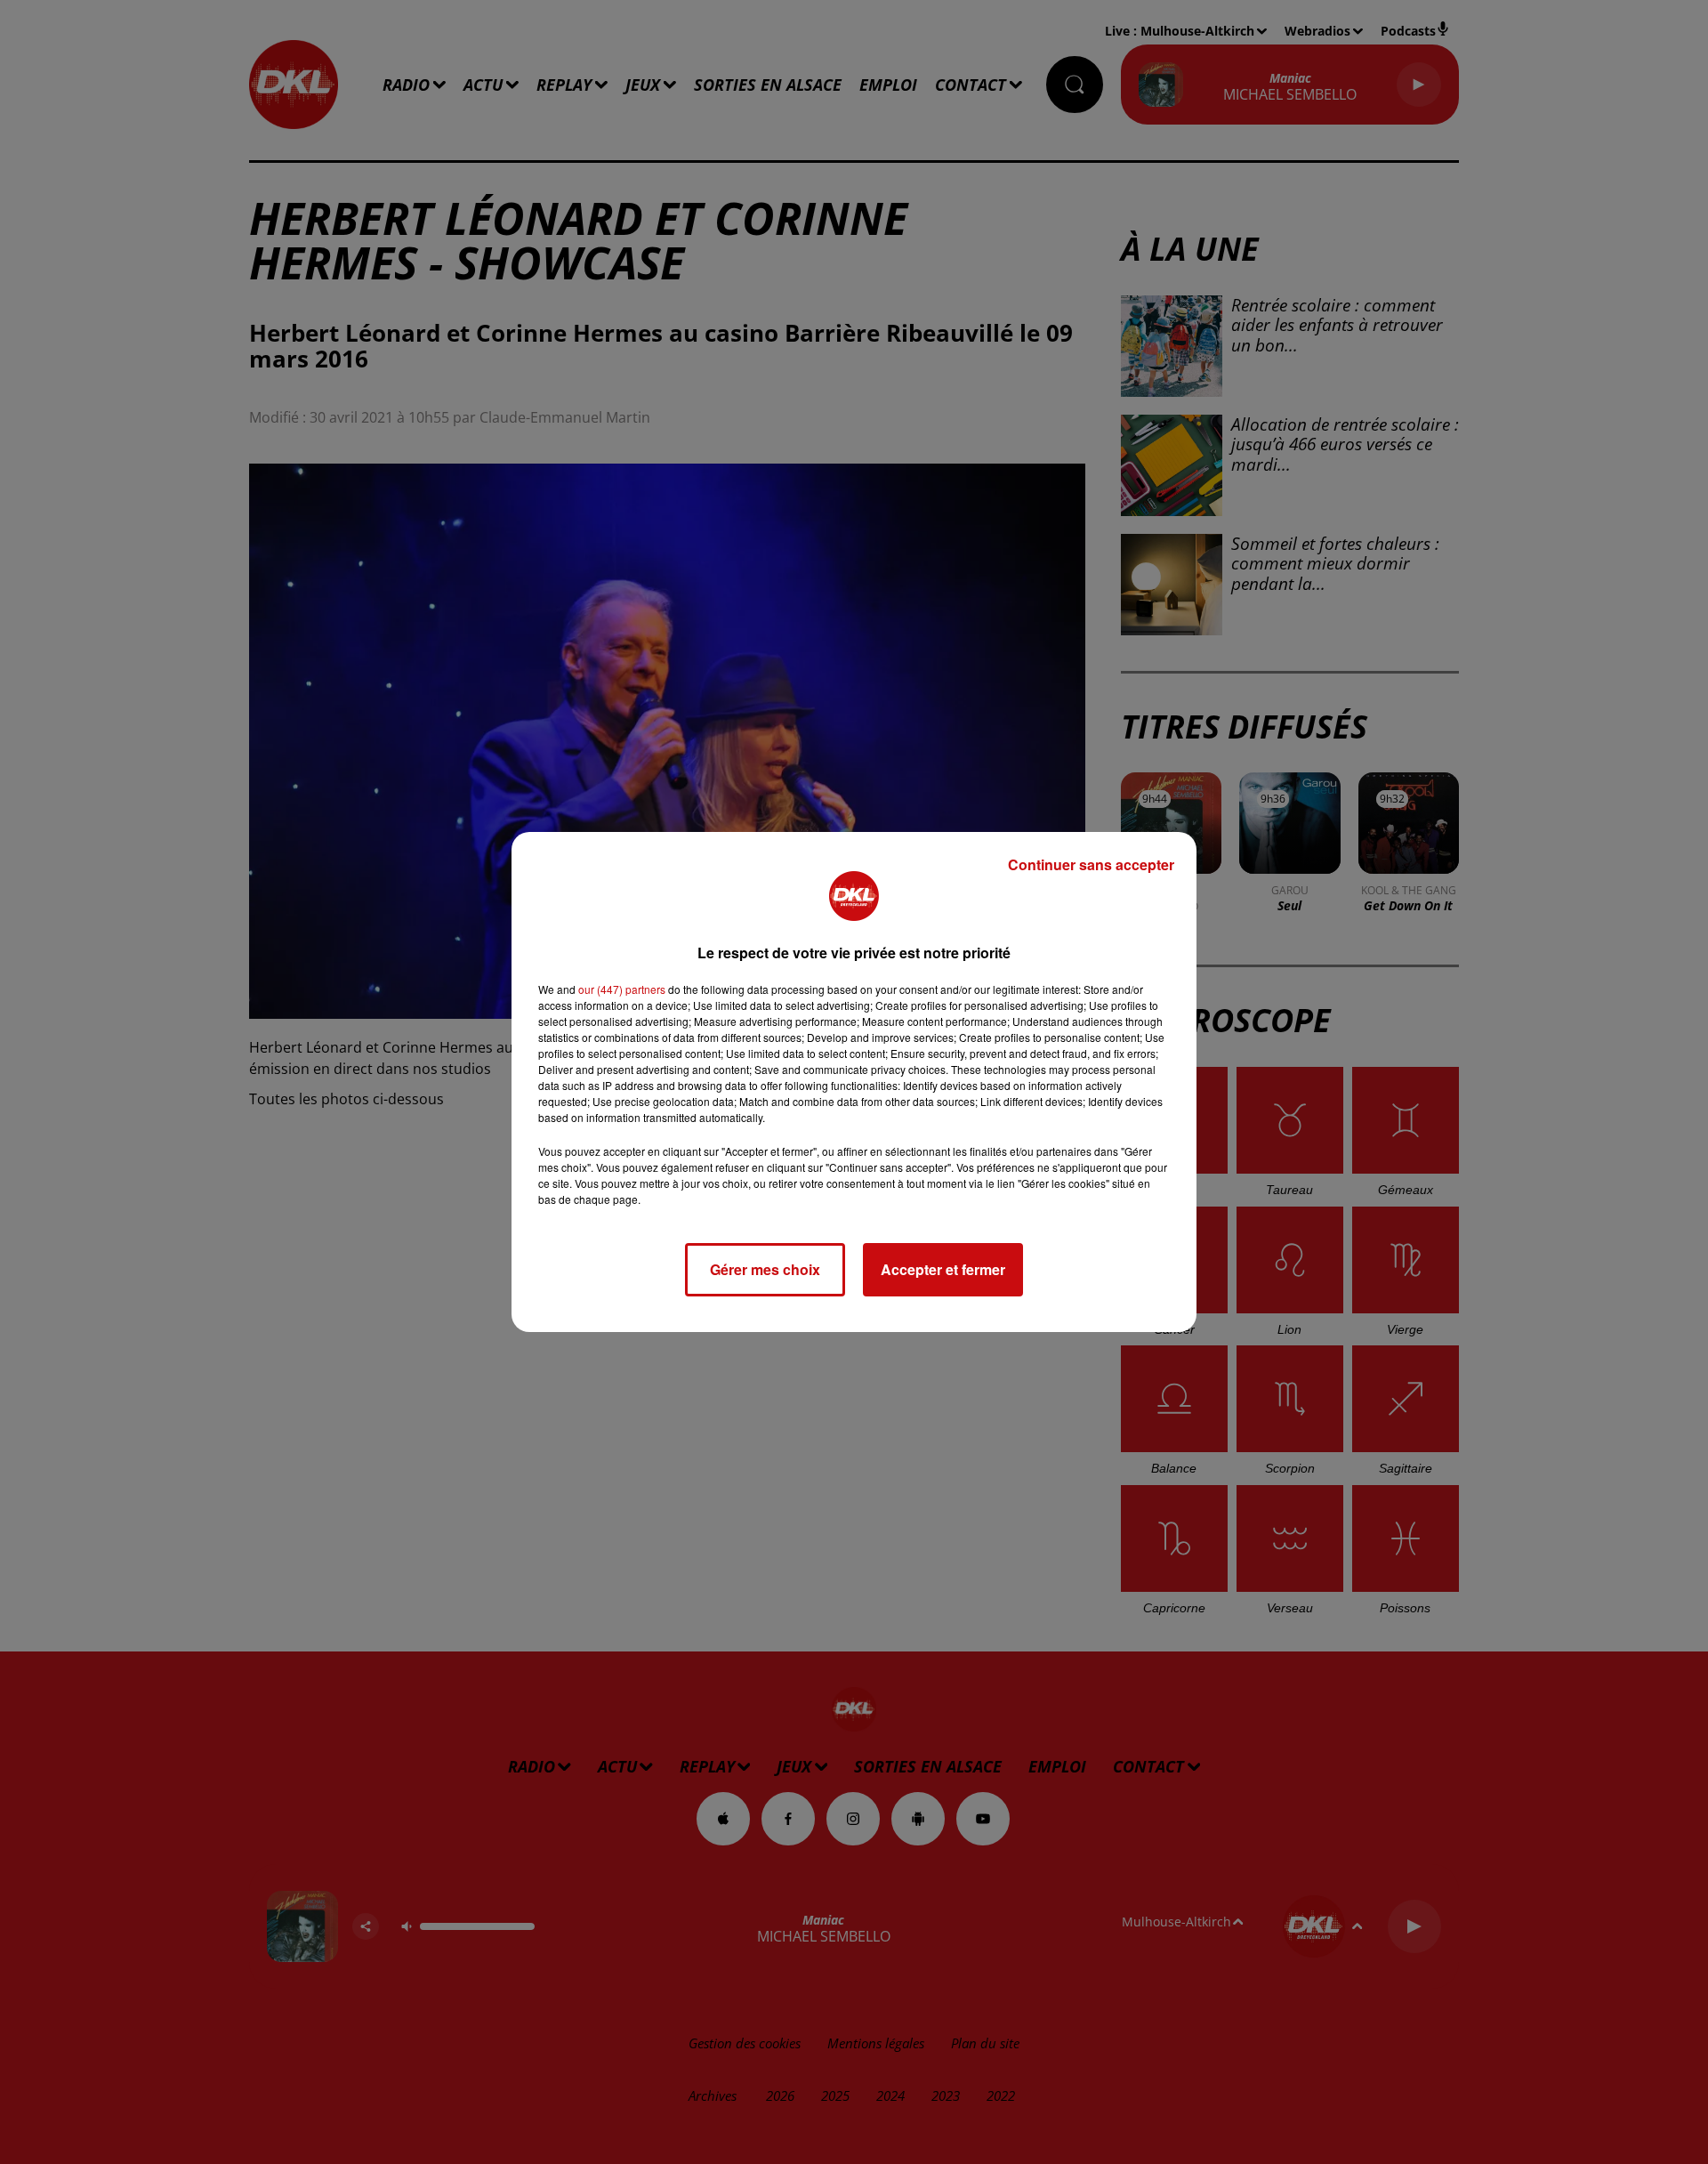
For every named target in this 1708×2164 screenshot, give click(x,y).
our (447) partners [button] (622, 989)
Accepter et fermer (943, 1269)
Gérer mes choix (765, 1269)
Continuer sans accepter (1091, 864)
